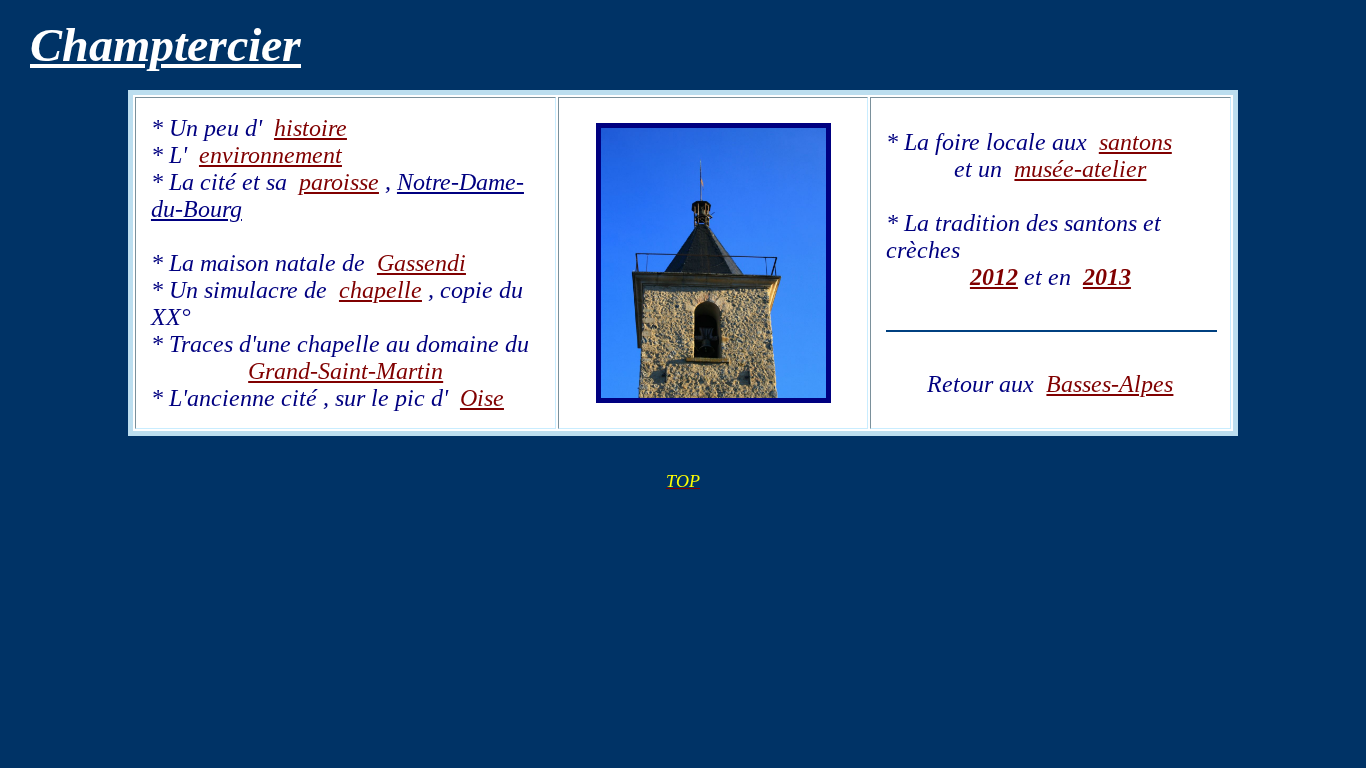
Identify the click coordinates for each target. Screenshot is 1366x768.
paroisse (339, 182)
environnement (270, 155)
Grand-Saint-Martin (345, 371)
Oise (482, 398)
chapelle (380, 290)
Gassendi (421, 263)
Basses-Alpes (1109, 384)
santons (1135, 142)
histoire (310, 128)
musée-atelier (1080, 169)
